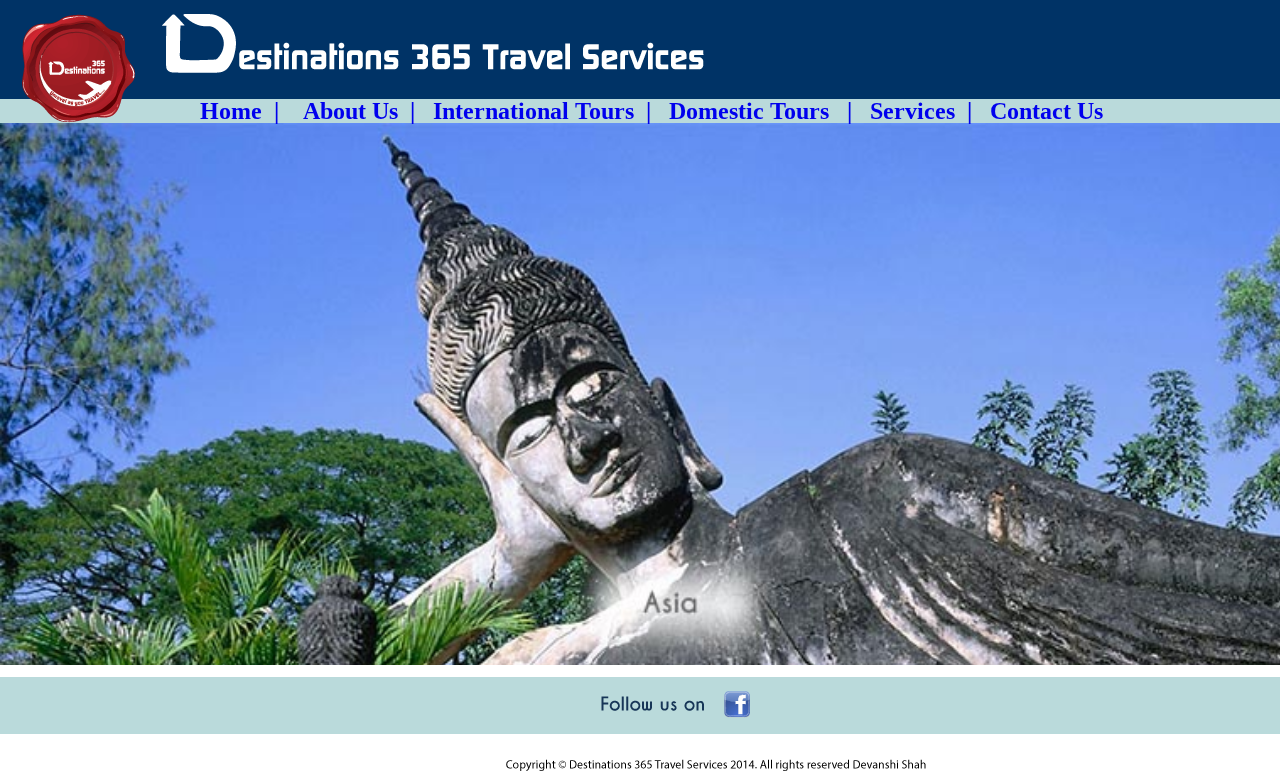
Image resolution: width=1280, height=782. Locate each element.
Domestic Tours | (751, 111)
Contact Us (1037, 111)
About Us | (353, 111)
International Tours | (533, 111)
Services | (912, 111)
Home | (245, 111)
